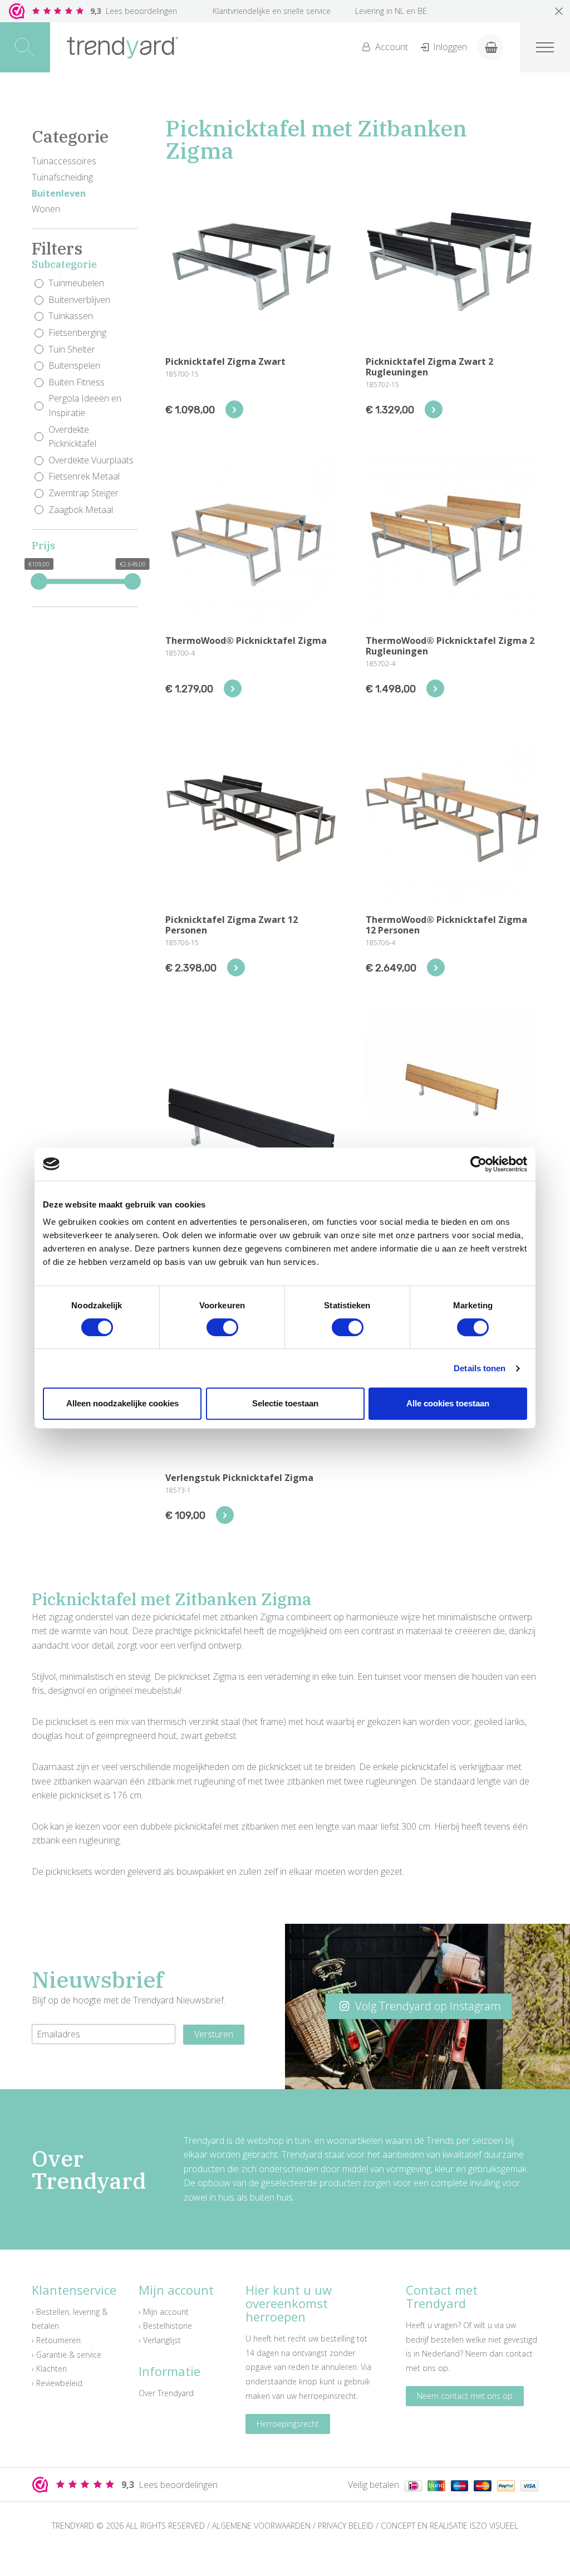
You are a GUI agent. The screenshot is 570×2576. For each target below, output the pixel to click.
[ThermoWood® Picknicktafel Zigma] (233, 688)
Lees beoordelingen (134, 11)
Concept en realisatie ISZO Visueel (449, 2526)
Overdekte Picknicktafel (72, 437)
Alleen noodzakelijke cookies (122, 1403)
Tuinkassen (71, 316)
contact (519, 2353)
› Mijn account (164, 2312)
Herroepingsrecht (288, 2424)
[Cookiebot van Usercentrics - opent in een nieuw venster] (478, 1164)
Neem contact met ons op (465, 2396)
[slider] (39, 581)
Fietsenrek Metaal (84, 476)
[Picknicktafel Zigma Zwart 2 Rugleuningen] (434, 409)
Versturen (214, 2034)
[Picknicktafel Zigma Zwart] (234, 409)
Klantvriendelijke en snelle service (272, 11)
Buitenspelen (74, 365)
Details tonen (480, 1368)
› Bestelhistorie (165, 2326)
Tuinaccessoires (64, 161)
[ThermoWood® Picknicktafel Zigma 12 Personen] (436, 967)
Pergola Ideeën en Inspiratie (85, 405)
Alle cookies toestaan (448, 1403)
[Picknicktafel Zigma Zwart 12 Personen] (236, 967)
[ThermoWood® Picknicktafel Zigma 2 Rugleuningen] (435, 688)
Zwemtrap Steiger (83, 493)
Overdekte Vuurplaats (91, 460)
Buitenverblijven (79, 300)
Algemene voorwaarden (261, 2526)
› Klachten (49, 2369)
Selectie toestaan (285, 1403)
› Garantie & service (67, 2355)
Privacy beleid (346, 2526)
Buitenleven (59, 193)
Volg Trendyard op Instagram (427, 2006)
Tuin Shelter (72, 349)
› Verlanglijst (160, 2340)
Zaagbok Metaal (81, 510)
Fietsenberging (77, 333)
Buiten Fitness (77, 382)
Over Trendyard (166, 2393)
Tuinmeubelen (76, 283)
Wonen (46, 209)
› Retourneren (56, 2340)
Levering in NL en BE (391, 11)
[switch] (222, 1327)
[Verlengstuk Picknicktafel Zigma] (225, 1515)
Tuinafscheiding (62, 177)
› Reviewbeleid (57, 2383)
